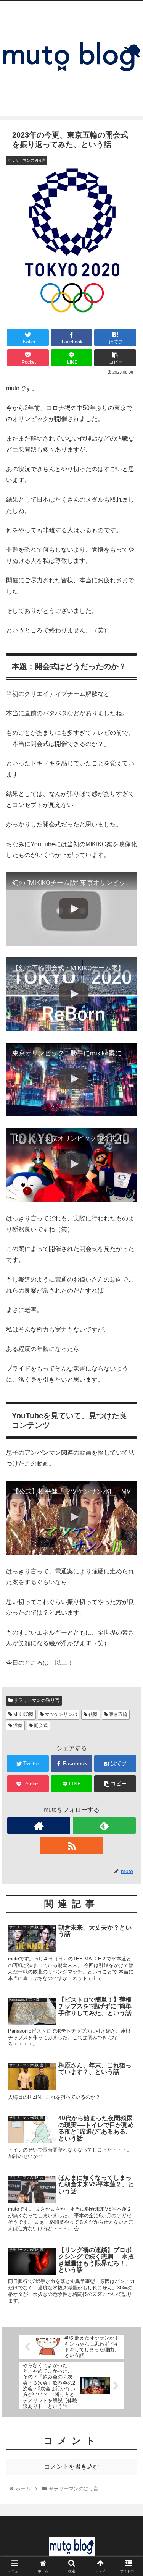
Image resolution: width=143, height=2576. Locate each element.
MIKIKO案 (23, 1714)
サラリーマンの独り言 (36, 1700)
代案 (92, 1714)
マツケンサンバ (60, 1714)
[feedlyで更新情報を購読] (104, 1825)
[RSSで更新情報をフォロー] (71, 1846)
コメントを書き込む (72, 2467)
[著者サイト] (39, 1825)
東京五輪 (118, 1714)
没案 (17, 1725)
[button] (128, 1386)
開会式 (40, 1725)
